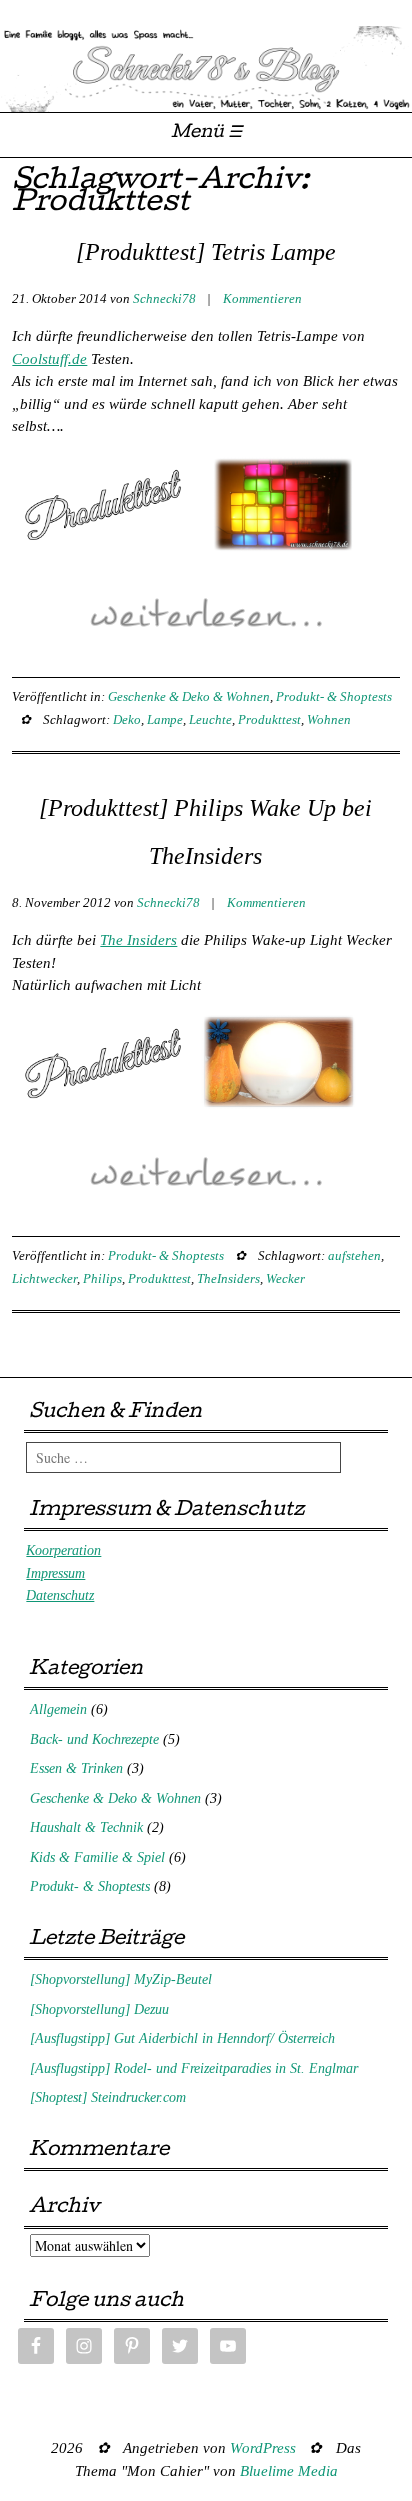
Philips (102, 1278)
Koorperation (63, 1550)
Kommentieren (262, 298)
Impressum (55, 1573)
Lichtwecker (44, 1278)
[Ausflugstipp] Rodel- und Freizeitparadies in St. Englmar (194, 2068)
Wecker (285, 1278)
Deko (127, 719)
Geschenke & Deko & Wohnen (189, 696)
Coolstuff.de (49, 359)
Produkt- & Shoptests (334, 696)
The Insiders (138, 940)
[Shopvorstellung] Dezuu (99, 2009)
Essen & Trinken (76, 1768)
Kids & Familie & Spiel (97, 1857)
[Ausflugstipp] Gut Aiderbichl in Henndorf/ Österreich (182, 2038)
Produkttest (269, 719)
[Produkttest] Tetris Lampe (206, 252)
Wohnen (329, 719)
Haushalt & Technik (86, 1827)
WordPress (263, 2448)
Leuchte (210, 719)
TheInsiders (228, 1278)
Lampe (165, 719)
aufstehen (354, 1255)
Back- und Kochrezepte (94, 1739)
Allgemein (58, 1709)
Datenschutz (60, 1595)
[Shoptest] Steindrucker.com (108, 2097)
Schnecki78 (164, 298)
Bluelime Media (289, 2471)
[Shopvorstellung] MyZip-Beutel (121, 1979)
